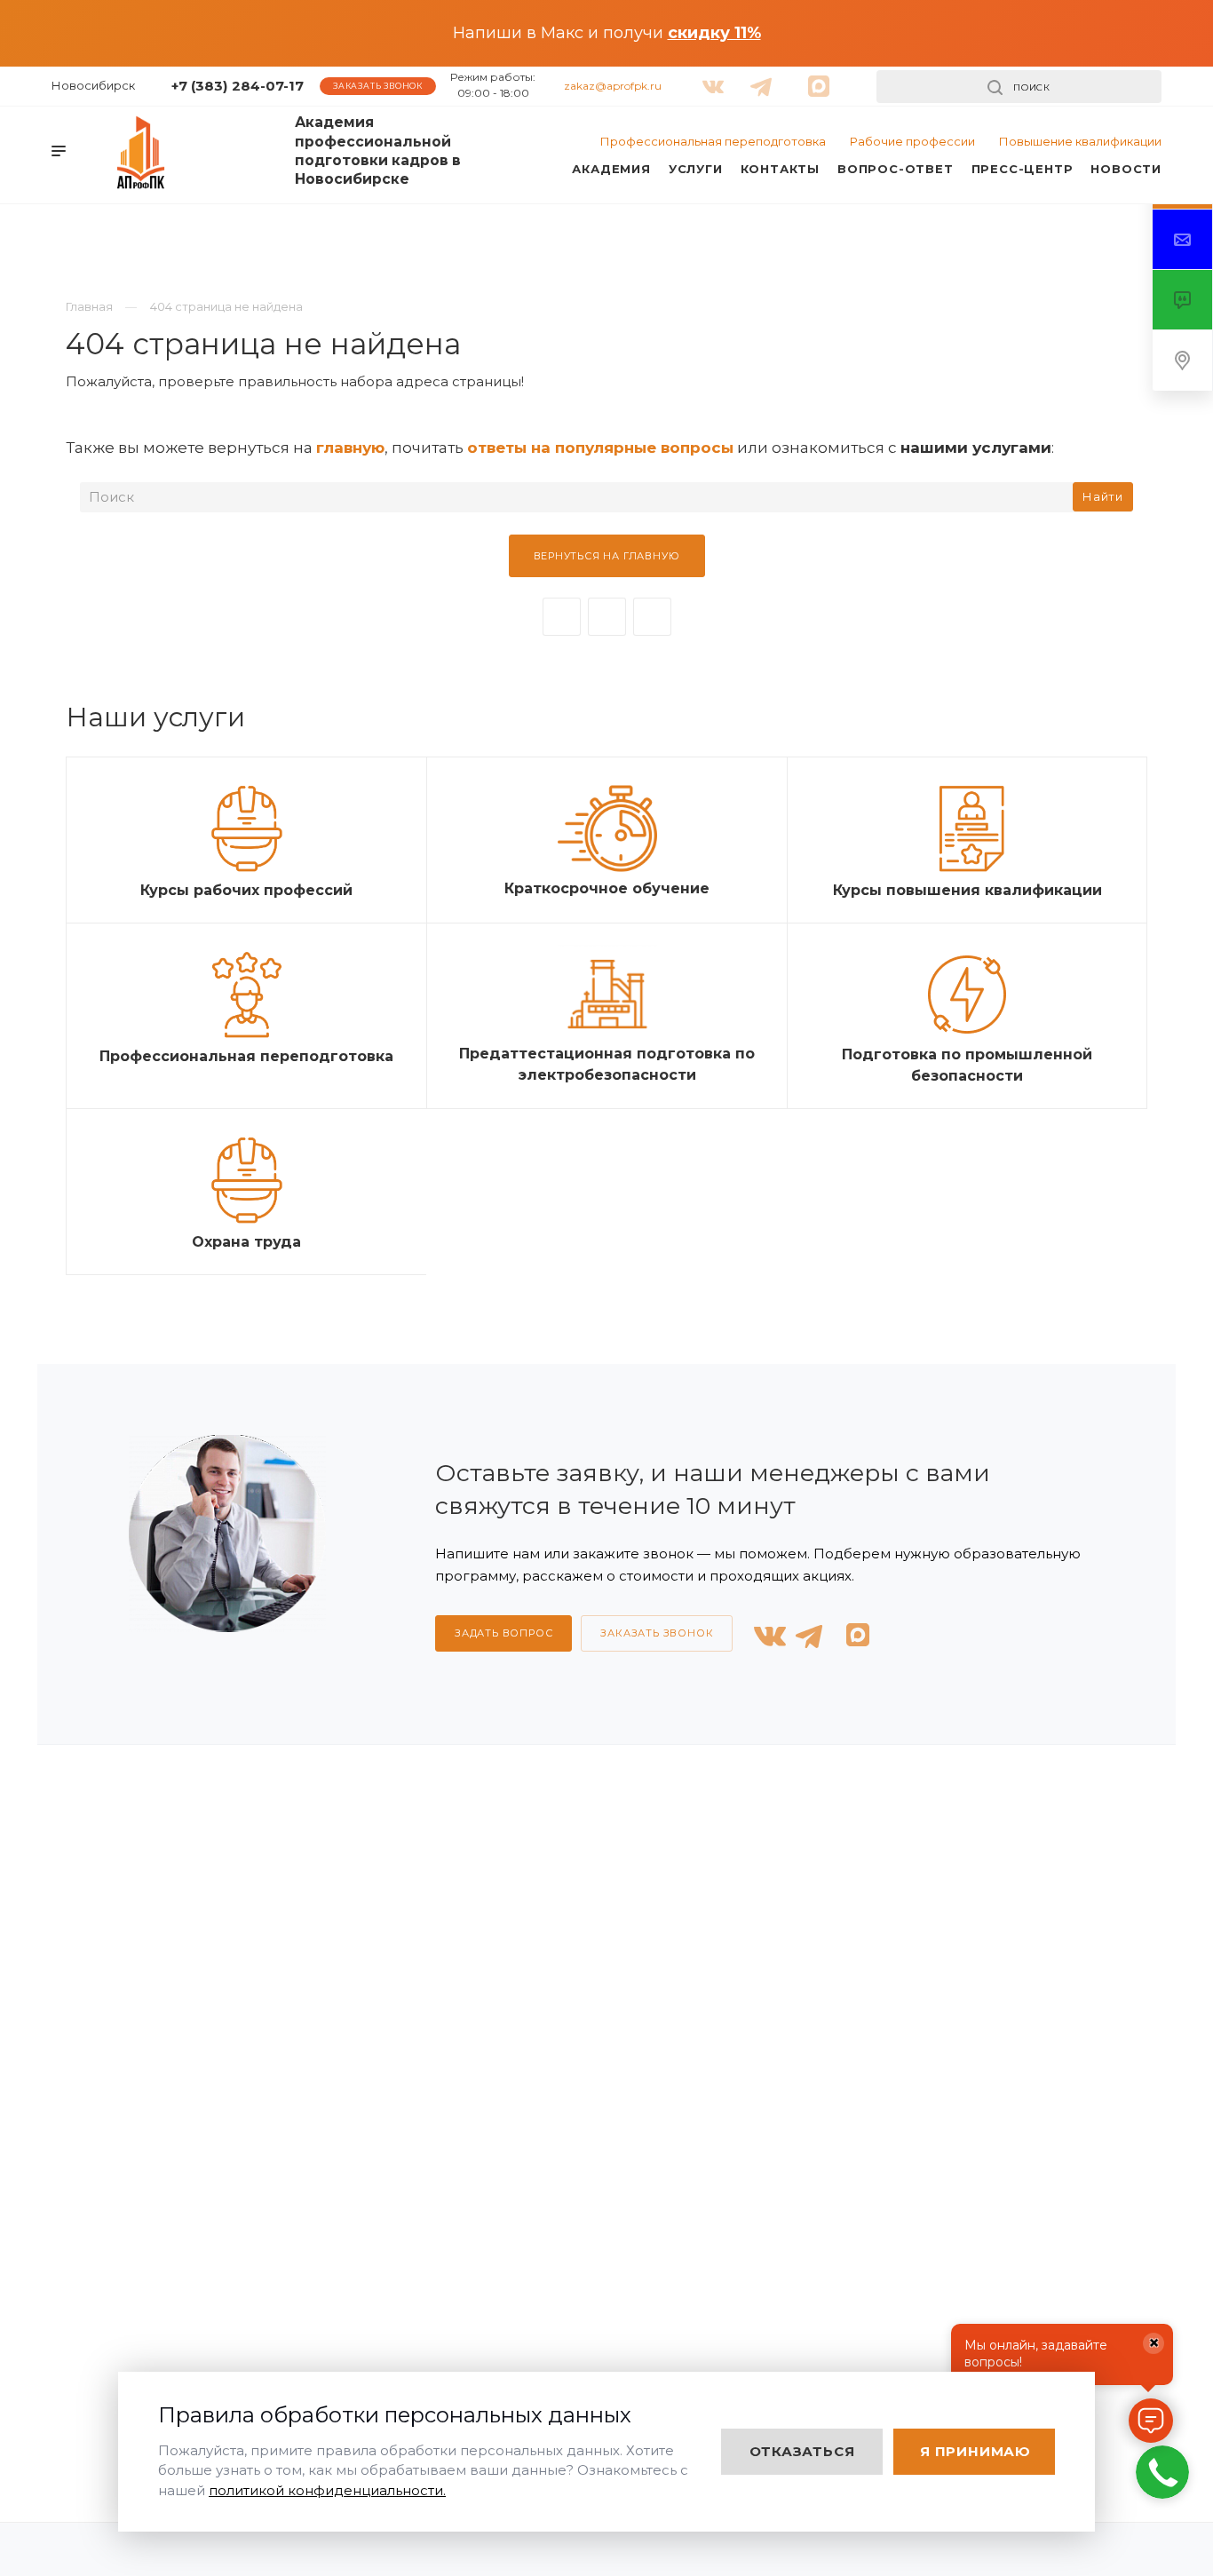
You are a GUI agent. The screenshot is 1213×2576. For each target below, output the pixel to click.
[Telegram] (757, 79)
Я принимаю (975, 2451)
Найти (1103, 496)
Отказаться (802, 2451)
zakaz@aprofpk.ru (613, 86)
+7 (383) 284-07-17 (238, 86)
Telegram (607, 617)
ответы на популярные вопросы (600, 448)
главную (350, 448)
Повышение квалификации (1080, 141)
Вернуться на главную (607, 556)
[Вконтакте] (710, 79)
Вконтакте (562, 617)
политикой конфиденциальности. (327, 2490)
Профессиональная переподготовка (713, 141)
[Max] (652, 617)
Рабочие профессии (912, 141)
